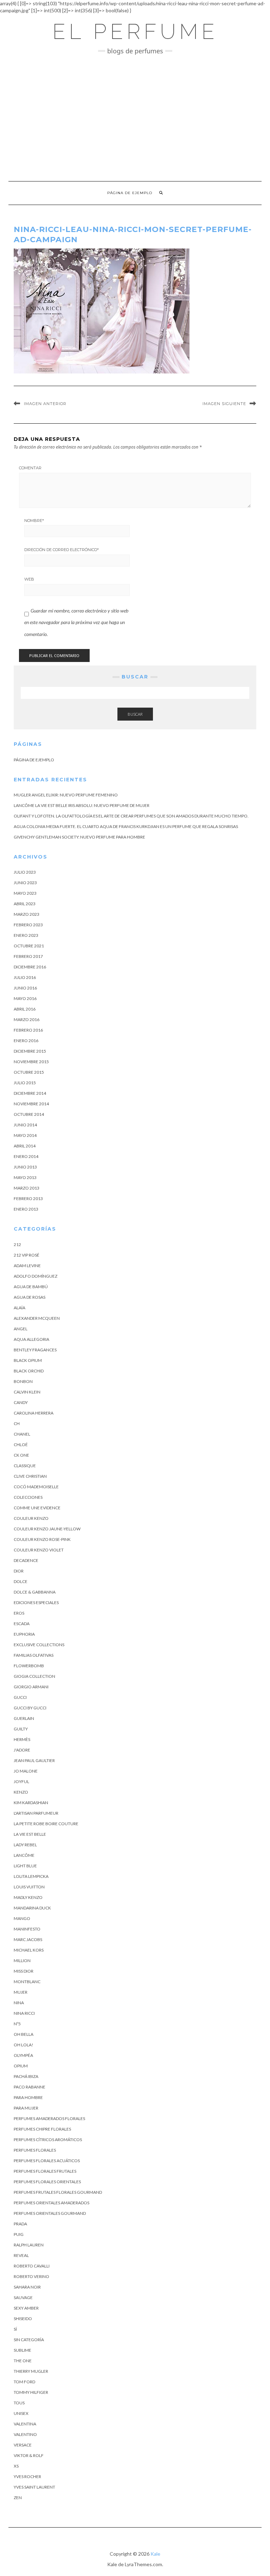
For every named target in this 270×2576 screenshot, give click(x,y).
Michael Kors (29, 1950)
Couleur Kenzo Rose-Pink (42, 1539)
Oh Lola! (24, 2045)
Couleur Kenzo (31, 1518)
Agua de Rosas (30, 1297)
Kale (155, 2554)
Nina (19, 2003)
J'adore (22, 1750)
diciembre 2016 (30, 967)
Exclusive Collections (39, 1645)
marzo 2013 (27, 1188)
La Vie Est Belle (30, 1834)
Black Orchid (29, 1371)
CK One (21, 1455)
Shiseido (23, 2319)
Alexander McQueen (37, 1318)
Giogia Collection (34, 1676)
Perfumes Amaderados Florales (49, 2118)
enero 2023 (26, 935)
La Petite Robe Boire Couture (46, 1824)
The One (23, 2361)
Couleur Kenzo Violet (39, 1550)
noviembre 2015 (31, 1062)
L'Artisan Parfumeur (36, 1813)
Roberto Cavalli (32, 2266)
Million (22, 1961)
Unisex (21, 2413)
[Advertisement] (135, 118)
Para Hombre (28, 2097)
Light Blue (25, 1866)
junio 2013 (25, 1167)
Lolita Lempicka (31, 1876)
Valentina (25, 2424)
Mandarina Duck (32, 1908)
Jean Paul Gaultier (34, 1760)
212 (17, 1244)
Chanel (22, 1434)
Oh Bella (24, 2034)
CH (17, 1423)
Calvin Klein (27, 1392)
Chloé (21, 1445)
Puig (19, 2234)
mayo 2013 (25, 1177)
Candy (21, 1402)
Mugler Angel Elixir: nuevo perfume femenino (66, 795)
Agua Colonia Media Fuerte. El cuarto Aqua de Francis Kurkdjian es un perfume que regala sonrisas (126, 826)
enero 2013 (26, 1209)
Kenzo (21, 1792)
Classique (25, 1466)
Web (29, 579)
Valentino (25, 2434)
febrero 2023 (28, 925)
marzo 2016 (27, 1019)
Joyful (21, 1782)
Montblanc (27, 1982)
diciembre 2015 (30, 1051)
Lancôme (24, 1855)
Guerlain (24, 1718)
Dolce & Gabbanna (35, 1592)
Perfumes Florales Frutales (45, 2171)
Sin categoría (29, 2340)
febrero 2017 (28, 956)
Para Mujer (26, 2108)
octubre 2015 (29, 1072)
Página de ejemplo (130, 193)
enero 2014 (26, 1156)
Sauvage (23, 2297)
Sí (15, 2329)
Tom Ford (24, 2382)
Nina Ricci (24, 2013)
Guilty (21, 1729)
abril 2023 (25, 904)
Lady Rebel (25, 1845)
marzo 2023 (27, 914)
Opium (21, 2066)
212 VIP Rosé (27, 1255)
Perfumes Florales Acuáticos (47, 2161)
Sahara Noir (27, 2287)
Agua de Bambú (31, 1287)
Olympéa (23, 2055)
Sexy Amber (26, 2308)
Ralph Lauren (29, 2245)
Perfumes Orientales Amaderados (52, 2203)
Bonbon (23, 1381)
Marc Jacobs (28, 1939)
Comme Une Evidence (37, 1508)
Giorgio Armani (31, 1687)
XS (16, 2466)
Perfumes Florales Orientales (47, 2182)
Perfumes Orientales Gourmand (50, 2213)
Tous (19, 2403)
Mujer (21, 1992)
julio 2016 (25, 977)
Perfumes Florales (35, 2150)
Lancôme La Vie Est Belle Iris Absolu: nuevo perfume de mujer (82, 805)
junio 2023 (25, 883)
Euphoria (24, 1634)
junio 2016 (25, 988)
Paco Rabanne (30, 2087)
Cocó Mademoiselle (36, 1487)
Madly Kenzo (28, 1897)
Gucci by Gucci (30, 1708)
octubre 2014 (29, 1114)
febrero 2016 (28, 1030)
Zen (18, 2498)
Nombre (34, 521)
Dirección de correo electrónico (62, 550)
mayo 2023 (25, 893)
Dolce (21, 1581)
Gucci (20, 1697)
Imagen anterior (45, 404)
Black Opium (28, 1360)
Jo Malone (26, 1771)
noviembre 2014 (31, 1104)
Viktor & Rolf (29, 2455)
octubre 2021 (29, 946)
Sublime (22, 2350)
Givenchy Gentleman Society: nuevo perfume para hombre (79, 837)
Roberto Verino (31, 2276)
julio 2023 (25, 872)
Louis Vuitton (29, 1887)
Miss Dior (24, 1971)
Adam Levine (27, 1266)
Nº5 (17, 2024)
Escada (22, 1624)
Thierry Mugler (31, 2371)
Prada (20, 2224)
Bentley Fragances (35, 1350)
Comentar (30, 468)
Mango (22, 1918)
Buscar (135, 714)
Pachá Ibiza (26, 2076)
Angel (21, 1329)
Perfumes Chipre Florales (42, 2129)
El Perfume (135, 32)
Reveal (21, 2255)
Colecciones (28, 1497)
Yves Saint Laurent (34, 2487)
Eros (19, 1613)
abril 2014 (25, 1146)
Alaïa (20, 1308)
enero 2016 (26, 1041)
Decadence (26, 1560)
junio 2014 (25, 1125)
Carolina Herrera (34, 1413)
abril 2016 (25, 1009)
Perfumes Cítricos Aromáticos (48, 2140)
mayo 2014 (25, 1135)
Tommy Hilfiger (31, 2392)
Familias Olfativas (34, 1655)
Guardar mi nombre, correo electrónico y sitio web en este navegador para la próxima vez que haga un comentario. (76, 622)
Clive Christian (30, 1476)
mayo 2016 (25, 998)
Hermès (22, 1739)
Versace (23, 2445)
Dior (19, 1571)
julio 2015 (25, 1083)
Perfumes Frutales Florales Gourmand (58, 2192)
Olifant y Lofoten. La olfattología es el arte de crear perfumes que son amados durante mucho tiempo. (131, 816)
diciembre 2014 (30, 1093)
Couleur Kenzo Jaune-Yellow (47, 1529)
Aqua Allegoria (31, 1339)
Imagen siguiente (224, 404)
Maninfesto (27, 1929)
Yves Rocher (27, 2476)
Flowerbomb (29, 1666)
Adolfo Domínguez (36, 1276)
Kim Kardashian (31, 1803)
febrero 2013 (28, 1198)
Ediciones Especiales (36, 1602)
